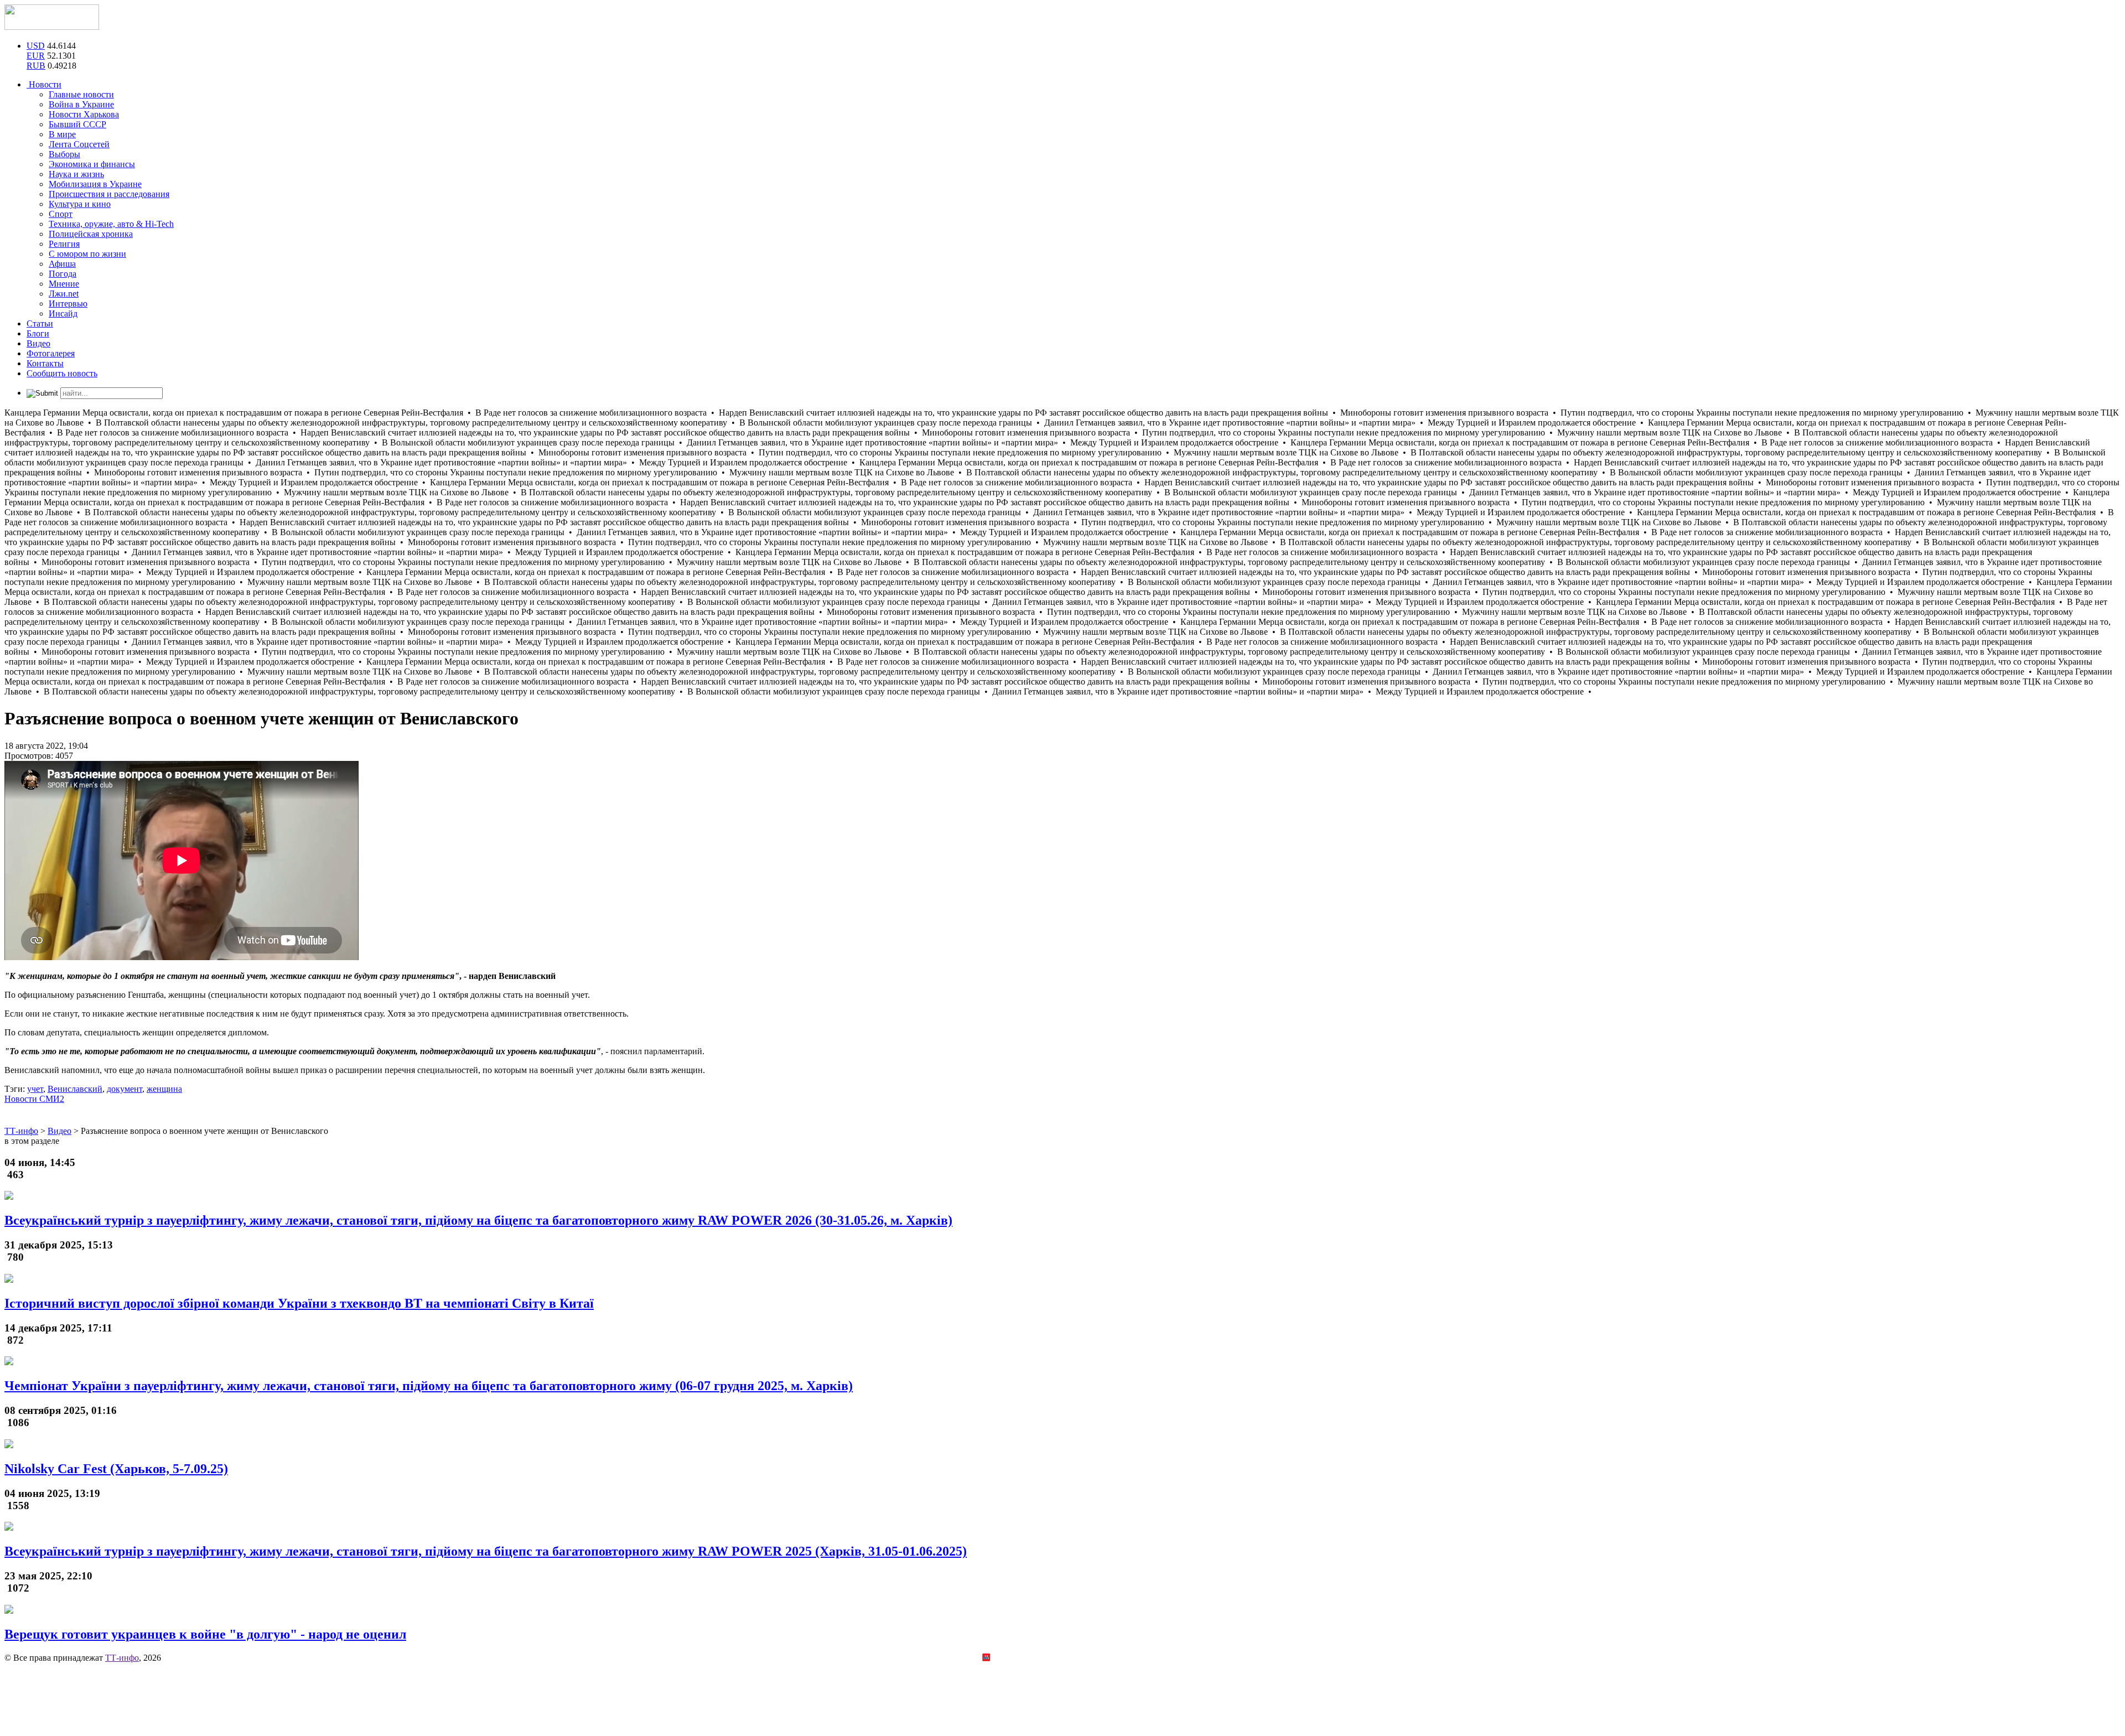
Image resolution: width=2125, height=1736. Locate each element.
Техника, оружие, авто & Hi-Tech (111, 224)
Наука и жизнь (76, 174)
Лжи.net (64, 294)
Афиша (62, 264)
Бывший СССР (77, 124)
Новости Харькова (84, 114)
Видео (38, 343)
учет (35, 1089)
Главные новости (81, 94)
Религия (64, 244)
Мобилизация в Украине (95, 184)
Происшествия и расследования (109, 194)
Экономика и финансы (92, 164)
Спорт (61, 214)
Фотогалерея (51, 353)
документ (125, 1089)
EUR (36, 56)
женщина (164, 1089)
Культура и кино (80, 204)
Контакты (45, 363)
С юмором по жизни (87, 254)
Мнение (64, 284)
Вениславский (75, 1089)
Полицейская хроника (91, 234)
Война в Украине (81, 104)
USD (36, 46)
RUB (36, 66)
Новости (44, 84)
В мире (62, 134)
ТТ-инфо (122, 1658)
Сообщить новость (62, 373)
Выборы (64, 154)
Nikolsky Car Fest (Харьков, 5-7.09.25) (116, 1469)
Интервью (68, 304)
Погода (63, 274)
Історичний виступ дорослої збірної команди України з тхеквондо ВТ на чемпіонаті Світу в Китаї (299, 1303)
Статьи (40, 323)
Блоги (38, 333)
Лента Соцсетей (79, 144)
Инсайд (63, 313)
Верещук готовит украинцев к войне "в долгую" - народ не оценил (205, 1634)
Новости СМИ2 (34, 1099)
